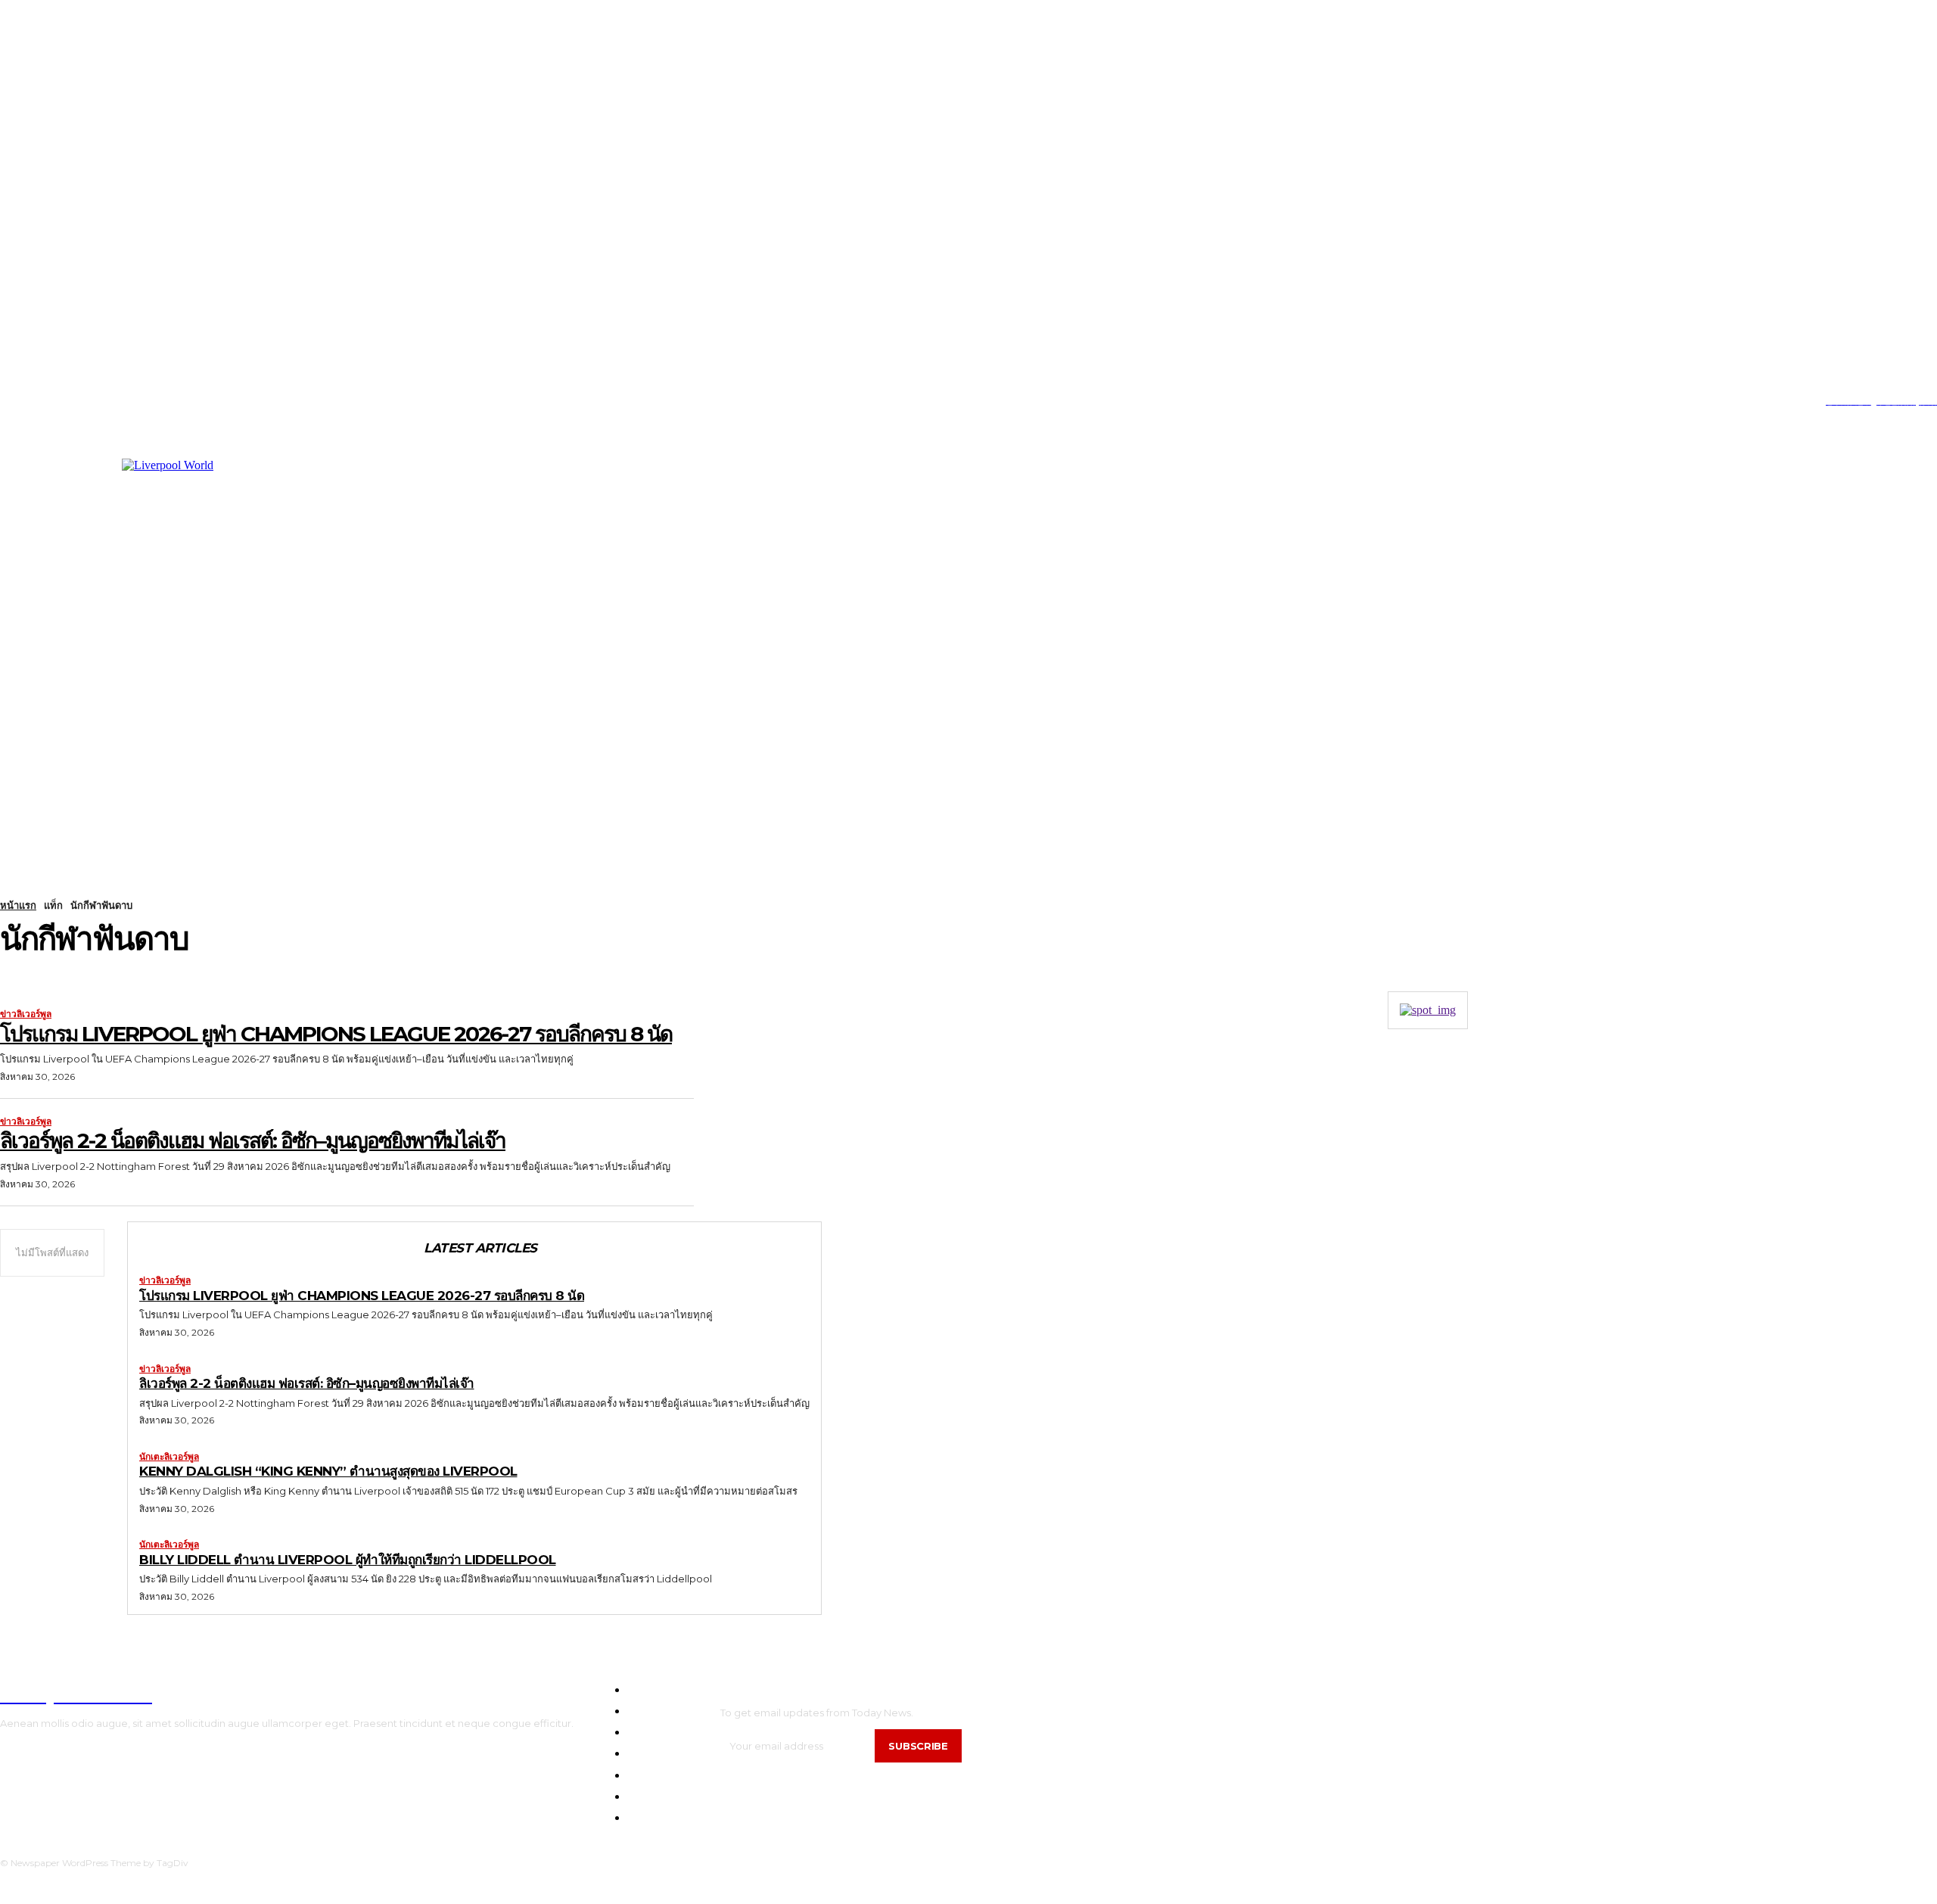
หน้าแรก (18, 905)
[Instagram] (25, 401)
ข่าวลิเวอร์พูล (26, 1014)
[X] (72, 401)
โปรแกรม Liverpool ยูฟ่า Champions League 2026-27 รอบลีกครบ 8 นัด (336, 1034)
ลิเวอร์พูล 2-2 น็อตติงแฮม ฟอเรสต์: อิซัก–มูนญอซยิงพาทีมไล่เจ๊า (253, 1140)
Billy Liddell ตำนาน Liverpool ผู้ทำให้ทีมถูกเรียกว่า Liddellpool (348, 1560)
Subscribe (918, 1746)
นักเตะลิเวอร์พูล (169, 1457)
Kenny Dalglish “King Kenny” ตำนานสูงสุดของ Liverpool (328, 1471)
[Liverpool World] (296, 610)
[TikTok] (49, 401)
